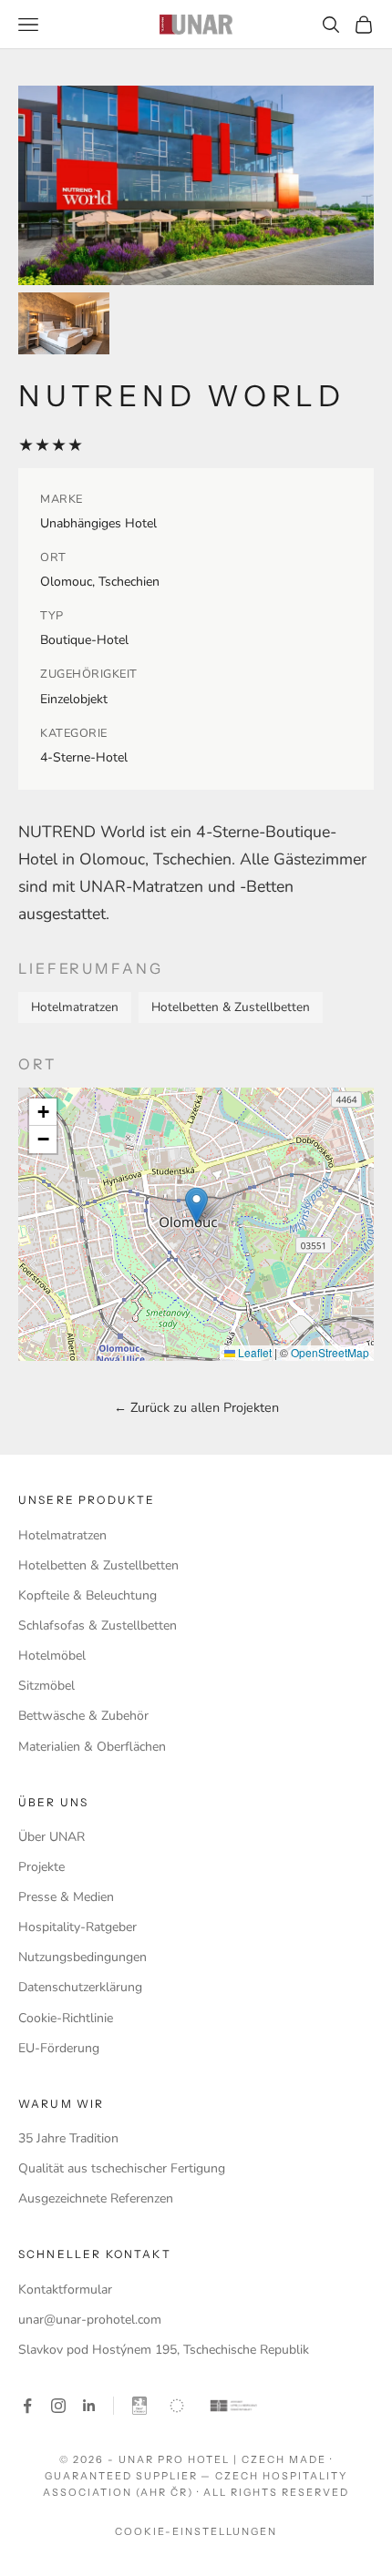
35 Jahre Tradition (68, 2138)
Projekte (41, 1867)
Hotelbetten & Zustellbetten (98, 1565)
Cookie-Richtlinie (66, 2018)
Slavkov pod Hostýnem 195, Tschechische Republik (164, 2350)
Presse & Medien (66, 1897)
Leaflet (253, 1352)
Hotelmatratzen (62, 1535)
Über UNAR (52, 1837)
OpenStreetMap (330, 1352)
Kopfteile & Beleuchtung (88, 1595)
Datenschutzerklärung (80, 1987)
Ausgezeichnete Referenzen (96, 2198)
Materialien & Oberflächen (92, 1747)
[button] (196, 1206)
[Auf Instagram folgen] (58, 2406)
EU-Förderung (59, 2048)
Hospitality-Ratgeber (77, 1927)
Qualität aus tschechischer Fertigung (122, 2168)
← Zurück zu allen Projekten (196, 1407)
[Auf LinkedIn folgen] (89, 2406)
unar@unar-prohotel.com (90, 2320)
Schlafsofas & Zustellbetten (98, 1625)
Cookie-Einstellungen (196, 2531)
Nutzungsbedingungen (83, 1957)
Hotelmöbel (52, 1656)
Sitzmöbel (46, 1686)
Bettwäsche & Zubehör (83, 1716)
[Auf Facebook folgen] (27, 2406)
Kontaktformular (65, 2290)
